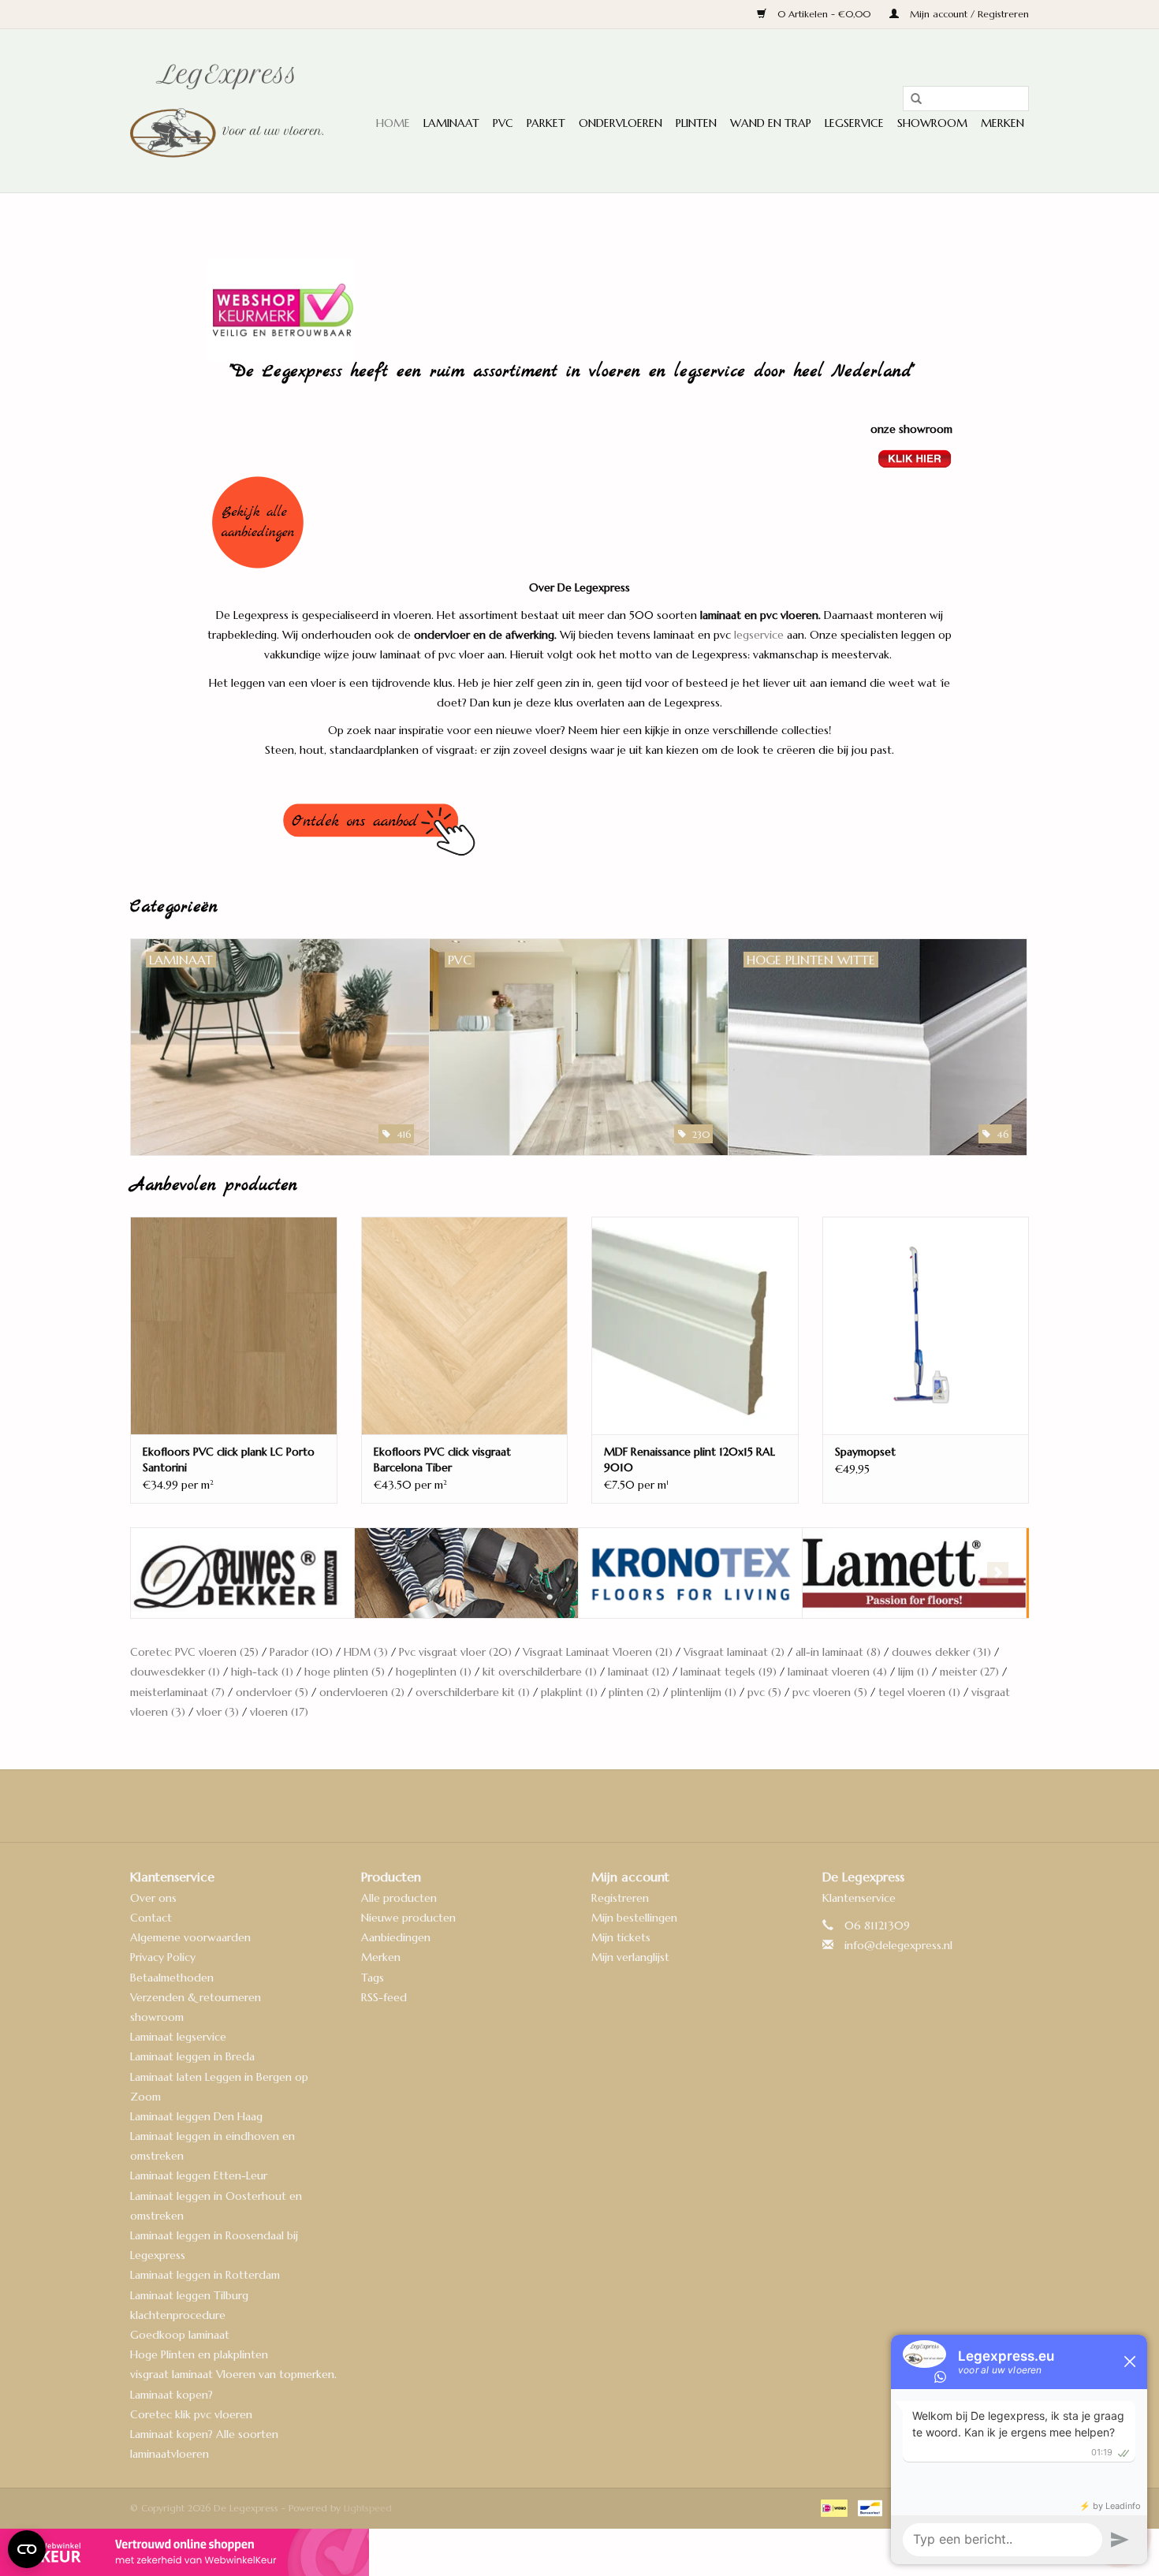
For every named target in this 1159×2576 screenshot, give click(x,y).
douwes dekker (941, 1652)
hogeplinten (434, 1672)
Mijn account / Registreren (968, 14)
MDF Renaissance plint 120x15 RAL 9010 (689, 1459)
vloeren (279, 1712)
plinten (634, 1692)
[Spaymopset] (926, 1325)
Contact (151, 1918)
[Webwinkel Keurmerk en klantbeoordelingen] (579, 2552)
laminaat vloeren (837, 1672)
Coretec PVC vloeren (194, 1652)
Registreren (620, 1898)
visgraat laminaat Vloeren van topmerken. (233, 2374)
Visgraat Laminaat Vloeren (598, 1652)
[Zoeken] (911, 99)
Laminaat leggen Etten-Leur (199, 2175)
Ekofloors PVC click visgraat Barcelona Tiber (442, 1459)
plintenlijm (704, 1692)
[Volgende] (998, 1573)
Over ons (153, 1898)
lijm (913, 1672)
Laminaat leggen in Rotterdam (205, 2275)
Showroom (932, 123)
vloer (218, 1712)
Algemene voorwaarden (190, 1937)
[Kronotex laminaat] (466, 1573)
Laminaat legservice (178, 2037)
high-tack (262, 1672)
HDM (366, 1652)
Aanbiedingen (396, 1937)
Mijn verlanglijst (630, 1957)
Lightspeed (368, 2508)
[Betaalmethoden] (833, 2507)
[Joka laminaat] (242, 1573)
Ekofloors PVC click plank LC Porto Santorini (229, 1459)
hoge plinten (345, 1672)
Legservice (854, 123)
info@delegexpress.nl (898, 1945)
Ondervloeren (620, 123)
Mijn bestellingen (634, 1918)
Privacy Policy (163, 1957)
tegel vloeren (919, 1692)
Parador (301, 1652)
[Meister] (914, 1573)
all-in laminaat (838, 1652)
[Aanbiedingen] (580, 522)
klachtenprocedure (178, 2315)
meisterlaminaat (177, 1692)
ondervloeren (362, 1692)
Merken (1002, 123)
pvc (764, 1692)
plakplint (569, 1692)
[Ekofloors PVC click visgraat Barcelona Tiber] (465, 1325)
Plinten (696, 123)
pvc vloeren (830, 1692)
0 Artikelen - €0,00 (824, 14)
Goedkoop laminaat (180, 2335)
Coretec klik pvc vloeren (191, 2414)
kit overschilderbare (540, 1672)
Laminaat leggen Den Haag (196, 2116)
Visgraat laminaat (734, 1652)
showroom (157, 2017)
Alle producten (399, 1898)
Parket (546, 123)
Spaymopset (865, 1452)
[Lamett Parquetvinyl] (690, 1573)
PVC (503, 123)
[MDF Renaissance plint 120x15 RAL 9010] (695, 1325)
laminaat (639, 1672)
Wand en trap (771, 123)
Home (393, 123)
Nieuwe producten (408, 1918)
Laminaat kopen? (171, 2395)
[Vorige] (161, 1573)
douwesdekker (175, 1672)
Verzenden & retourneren (196, 1997)
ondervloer (272, 1692)
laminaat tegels (729, 1672)
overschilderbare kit (473, 1692)
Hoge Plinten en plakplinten (199, 2354)
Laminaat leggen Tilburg (189, 2295)
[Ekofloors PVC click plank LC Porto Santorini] (234, 1325)
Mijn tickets (621, 1937)
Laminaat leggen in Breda (192, 2056)
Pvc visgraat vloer (455, 1652)
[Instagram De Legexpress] (622, 1806)
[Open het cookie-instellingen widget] (27, 2543)
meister (969, 1672)
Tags (373, 1978)
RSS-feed (384, 1997)
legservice (759, 635)
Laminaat (451, 123)
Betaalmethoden (172, 1978)
